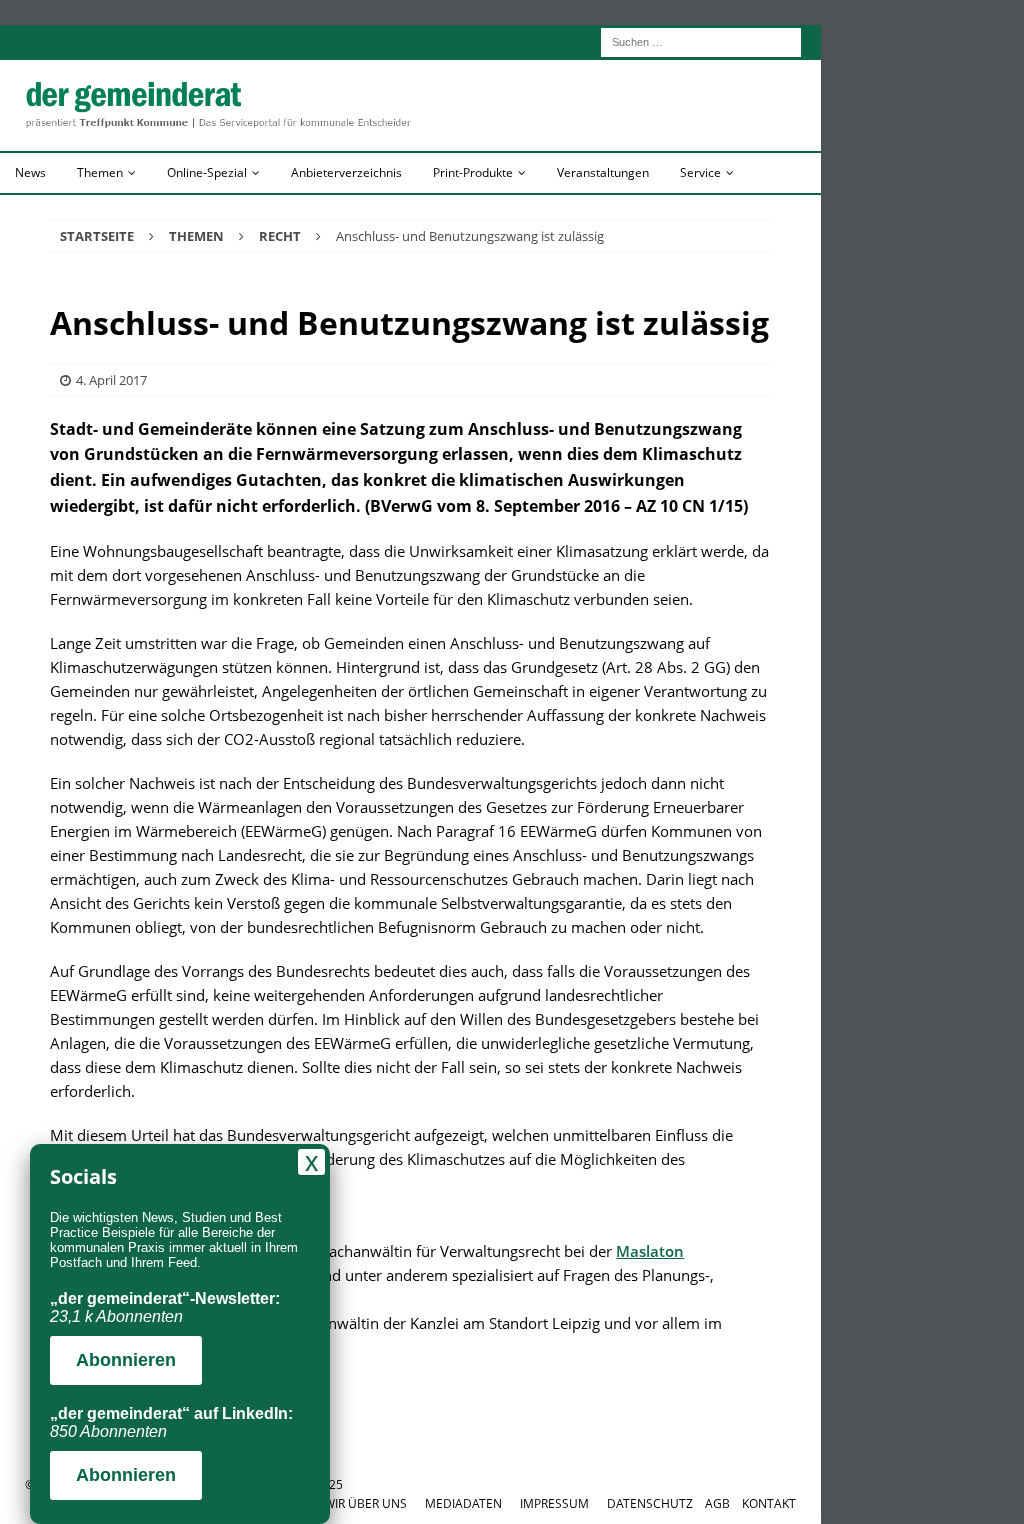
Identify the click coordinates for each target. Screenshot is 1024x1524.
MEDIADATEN (463, 1503)
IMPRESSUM (554, 1503)
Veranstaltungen (603, 172)
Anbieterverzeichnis (346, 172)
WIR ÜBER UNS (365, 1503)
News (30, 172)
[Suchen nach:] (701, 40)
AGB (717, 1503)
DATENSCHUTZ (650, 1503)
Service (700, 172)
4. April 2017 (111, 380)
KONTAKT (769, 1503)
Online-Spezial (207, 172)
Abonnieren (126, 1360)
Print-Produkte (473, 172)
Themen (100, 172)
